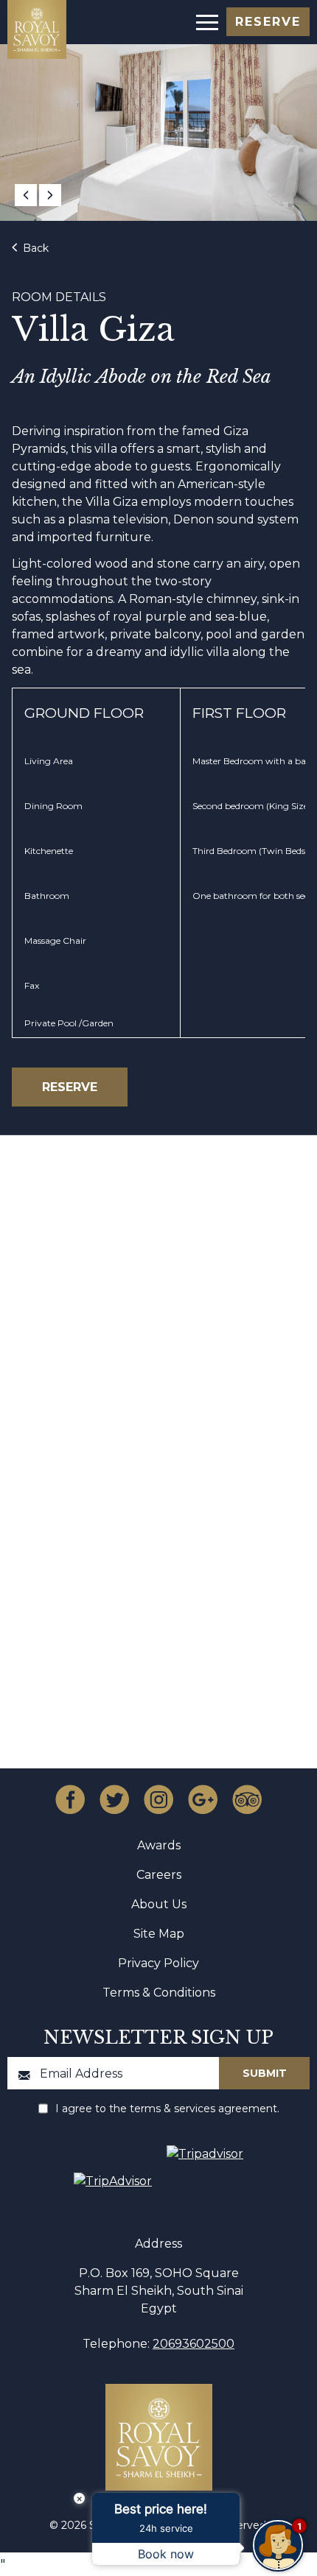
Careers (159, 1875)
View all (151, 1257)
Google (203, 1799)
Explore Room (151, 1444)
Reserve (268, 22)
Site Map (159, 1934)
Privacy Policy (158, 1963)
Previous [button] (26, 195)
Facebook (70, 1799)
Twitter (114, 1799)
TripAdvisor (247, 1799)
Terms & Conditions (159, 1993)
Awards (159, 1845)
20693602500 (194, 2344)
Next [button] (50, 195)
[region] (206, 21)
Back (34, 248)
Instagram (158, 1799)
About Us (159, 1904)
